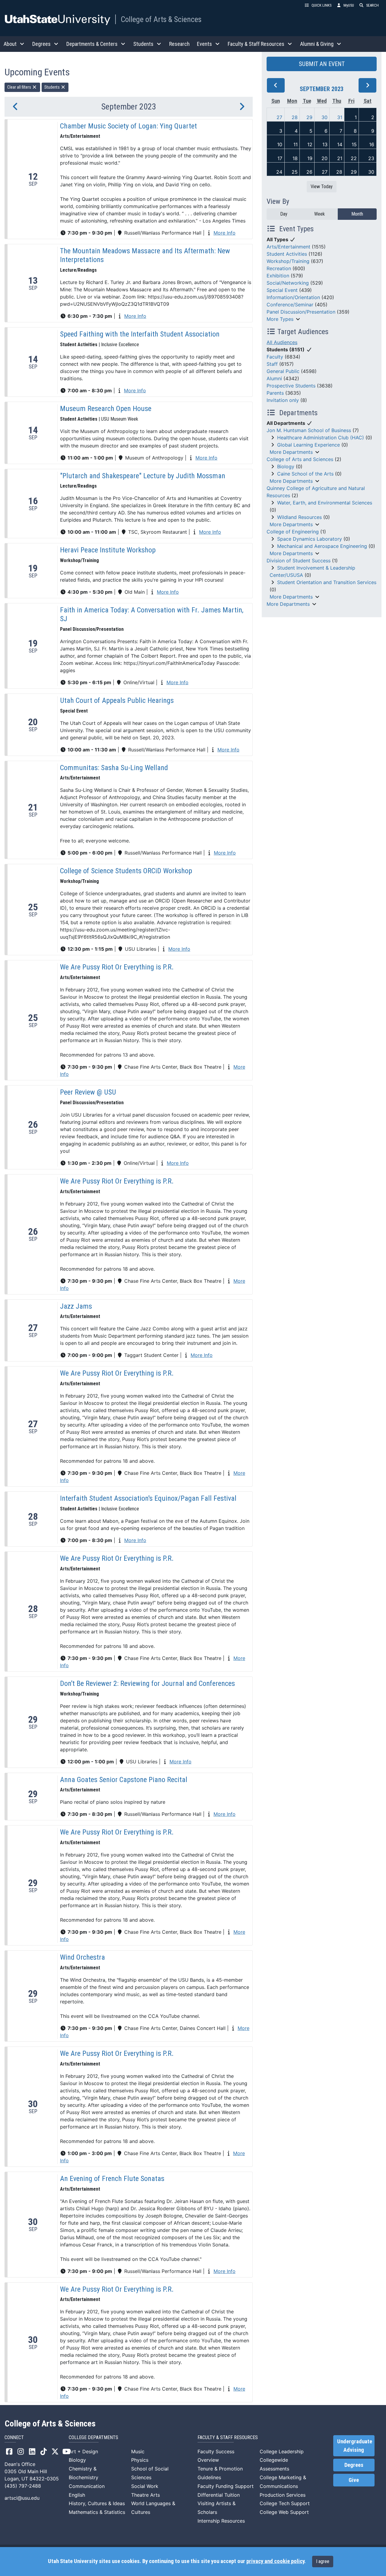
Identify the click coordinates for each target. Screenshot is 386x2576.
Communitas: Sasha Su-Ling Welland (114, 768)
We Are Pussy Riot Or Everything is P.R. (117, 967)
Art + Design (83, 2451)
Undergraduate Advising (355, 2446)
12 (310, 144)
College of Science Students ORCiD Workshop (126, 871)
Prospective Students (291, 386)
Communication (87, 2486)
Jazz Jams (76, 1306)
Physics (140, 2460)
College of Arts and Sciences (300, 459)
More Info (225, 233)
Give (354, 2480)
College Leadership (282, 2451)
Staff (272, 364)
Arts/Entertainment (288, 247)
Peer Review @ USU (88, 1092)
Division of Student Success (299, 561)
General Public (283, 371)
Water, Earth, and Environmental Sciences (325, 503)
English (77, 2495)
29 (309, 117)
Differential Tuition (219, 2495)
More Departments (291, 452)
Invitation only (283, 400)
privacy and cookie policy (275, 2561)
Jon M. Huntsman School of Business (309, 430)
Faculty (275, 357)
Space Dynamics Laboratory (310, 539)
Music (138, 2451)
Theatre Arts (146, 2495)
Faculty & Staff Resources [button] (256, 44)
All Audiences (282, 342)
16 (372, 144)
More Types (280, 319)
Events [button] (204, 44)
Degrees (354, 2465)
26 (309, 172)
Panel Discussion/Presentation (301, 312)
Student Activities (287, 254)
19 (310, 158)
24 (279, 172)
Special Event (282, 290)
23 (371, 158)
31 (340, 117)
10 (280, 144)
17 (280, 158)
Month (357, 214)
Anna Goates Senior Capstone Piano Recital (124, 1780)
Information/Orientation (293, 297)
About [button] (10, 44)
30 (324, 117)
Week (320, 214)
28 (295, 117)
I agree (323, 2561)
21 (340, 158)
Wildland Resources (299, 517)
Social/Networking (288, 283)
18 (295, 158)
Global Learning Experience (308, 445)
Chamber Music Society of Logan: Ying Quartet (128, 126)
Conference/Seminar (290, 305)
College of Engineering (293, 532)
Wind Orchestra (82, 1957)
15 (354, 144)
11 (296, 144)
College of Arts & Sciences (161, 19)
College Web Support (284, 2512)
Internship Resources (221, 2521)
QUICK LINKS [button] (321, 5)
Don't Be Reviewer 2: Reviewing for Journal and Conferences (147, 1683)
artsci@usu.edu (22, 2498)
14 (340, 144)
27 (279, 117)
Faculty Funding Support (226, 2486)
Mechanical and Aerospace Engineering (322, 546)
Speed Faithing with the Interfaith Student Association (140, 334)
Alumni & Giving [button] (317, 44)
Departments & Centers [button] (92, 44)
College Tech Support (285, 2503)
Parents (275, 393)
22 (354, 158)
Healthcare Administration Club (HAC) (321, 438)
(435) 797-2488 (23, 2486)
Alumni (274, 378)
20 (324, 158)
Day (284, 214)
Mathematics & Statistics (97, 2512)
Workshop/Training (288, 261)
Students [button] (143, 44)
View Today (322, 186)
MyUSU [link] (349, 5)
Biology (286, 466)
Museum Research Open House (106, 409)
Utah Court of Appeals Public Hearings (117, 700)
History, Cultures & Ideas (97, 2503)
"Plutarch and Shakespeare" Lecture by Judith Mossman (143, 476)
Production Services (283, 2495)
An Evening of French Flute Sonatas (112, 2179)
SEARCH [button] (372, 5)
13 (325, 144)
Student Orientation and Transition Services (327, 582)
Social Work (145, 2486)
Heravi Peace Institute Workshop (108, 550)
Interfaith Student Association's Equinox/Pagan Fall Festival (148, 1498)
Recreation (279, 268)
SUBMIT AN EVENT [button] (322, 64)
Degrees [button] (41, 44)
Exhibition (278, 276)
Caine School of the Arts (305, 474)
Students (52, 87)
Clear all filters (20, 87)
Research (179, 44)
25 (295, 172)
